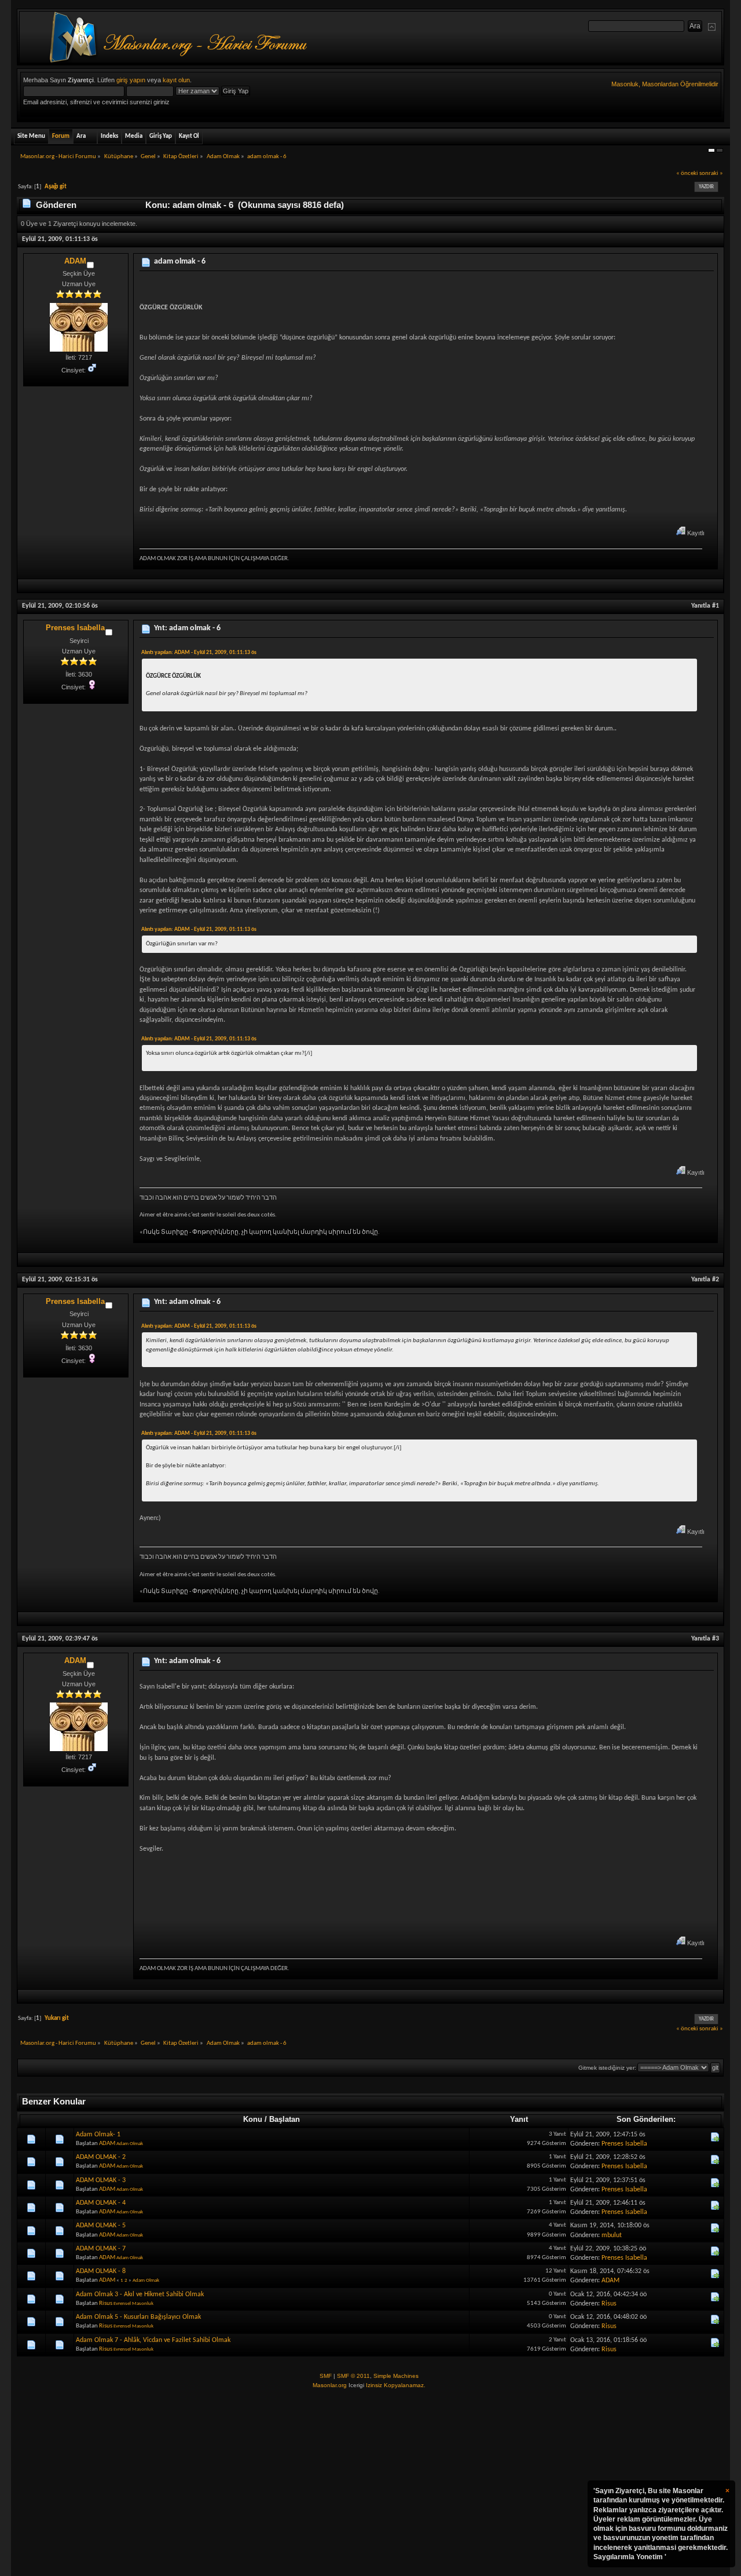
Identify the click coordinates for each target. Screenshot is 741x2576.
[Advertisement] (370, 2483)
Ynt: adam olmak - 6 (187, 628)
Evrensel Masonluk (133, 2303)
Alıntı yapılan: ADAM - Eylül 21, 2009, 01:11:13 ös (199, 653)
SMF (326, 2376)
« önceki (687, 173)
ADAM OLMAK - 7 (101, 2249)
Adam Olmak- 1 (98, 2135)
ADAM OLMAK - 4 (101, 2203)
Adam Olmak (130, 2144)
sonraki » (711, 173)
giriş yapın (131, 80)
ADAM (75, 261)
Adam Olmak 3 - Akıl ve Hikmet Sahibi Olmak (140, 2294)
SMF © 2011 (353, 2376)
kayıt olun (176, 80)
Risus (106, 2303)
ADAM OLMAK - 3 (101, 2180)
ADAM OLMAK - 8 (101, 2271)
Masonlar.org (330, 2385)
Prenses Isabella (75, 628)
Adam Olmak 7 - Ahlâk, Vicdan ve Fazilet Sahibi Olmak (153, 2340)
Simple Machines (396, 2376)
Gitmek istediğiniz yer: (607, 2068)
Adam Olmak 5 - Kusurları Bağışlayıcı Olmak (138, 2317)
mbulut (612, 2235)
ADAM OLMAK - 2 (101, 2157)
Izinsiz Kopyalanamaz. (396, 2385)
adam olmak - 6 (180, 262)
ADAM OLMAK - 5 (101, 2226)
